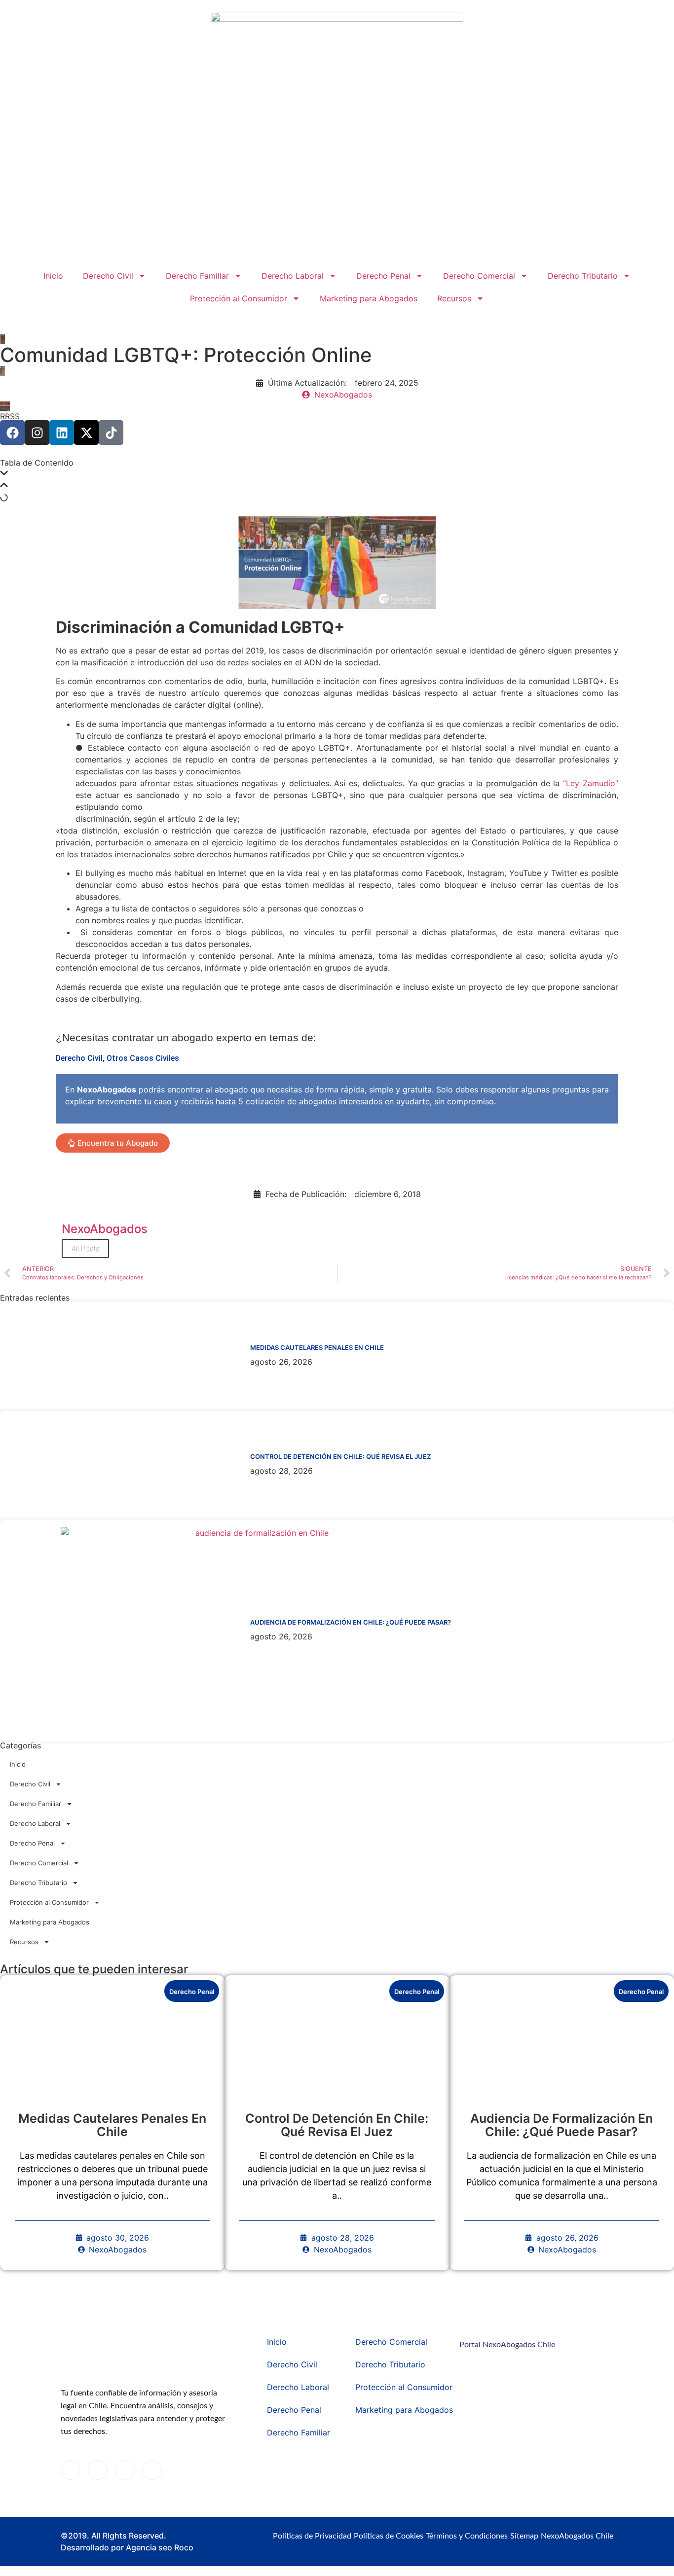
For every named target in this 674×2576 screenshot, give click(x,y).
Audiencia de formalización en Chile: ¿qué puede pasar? (351, 1622)
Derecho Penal (383, 276)
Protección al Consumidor (239, 298)
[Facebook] (12, 433)
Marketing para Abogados (369, 298)
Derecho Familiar (197, 276)
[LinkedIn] (125, 2470)
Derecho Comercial (479, 276)
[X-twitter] (86, 433)
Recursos (454, 298)
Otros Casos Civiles (143, 1058)
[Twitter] (98, 2470)
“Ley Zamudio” (591, 783)
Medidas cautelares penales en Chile (317, 1347)
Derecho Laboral (293, 276)
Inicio (53, 276)
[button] (337, 474)
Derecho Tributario (583, 276)
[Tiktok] (111, 433)
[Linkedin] (62, 433)
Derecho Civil (108, 276)
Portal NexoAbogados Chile (507, 2345)
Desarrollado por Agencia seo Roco (127, 2547)
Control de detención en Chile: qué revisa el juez (340, 1456)
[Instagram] (37, 433)
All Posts (85, 1249)
